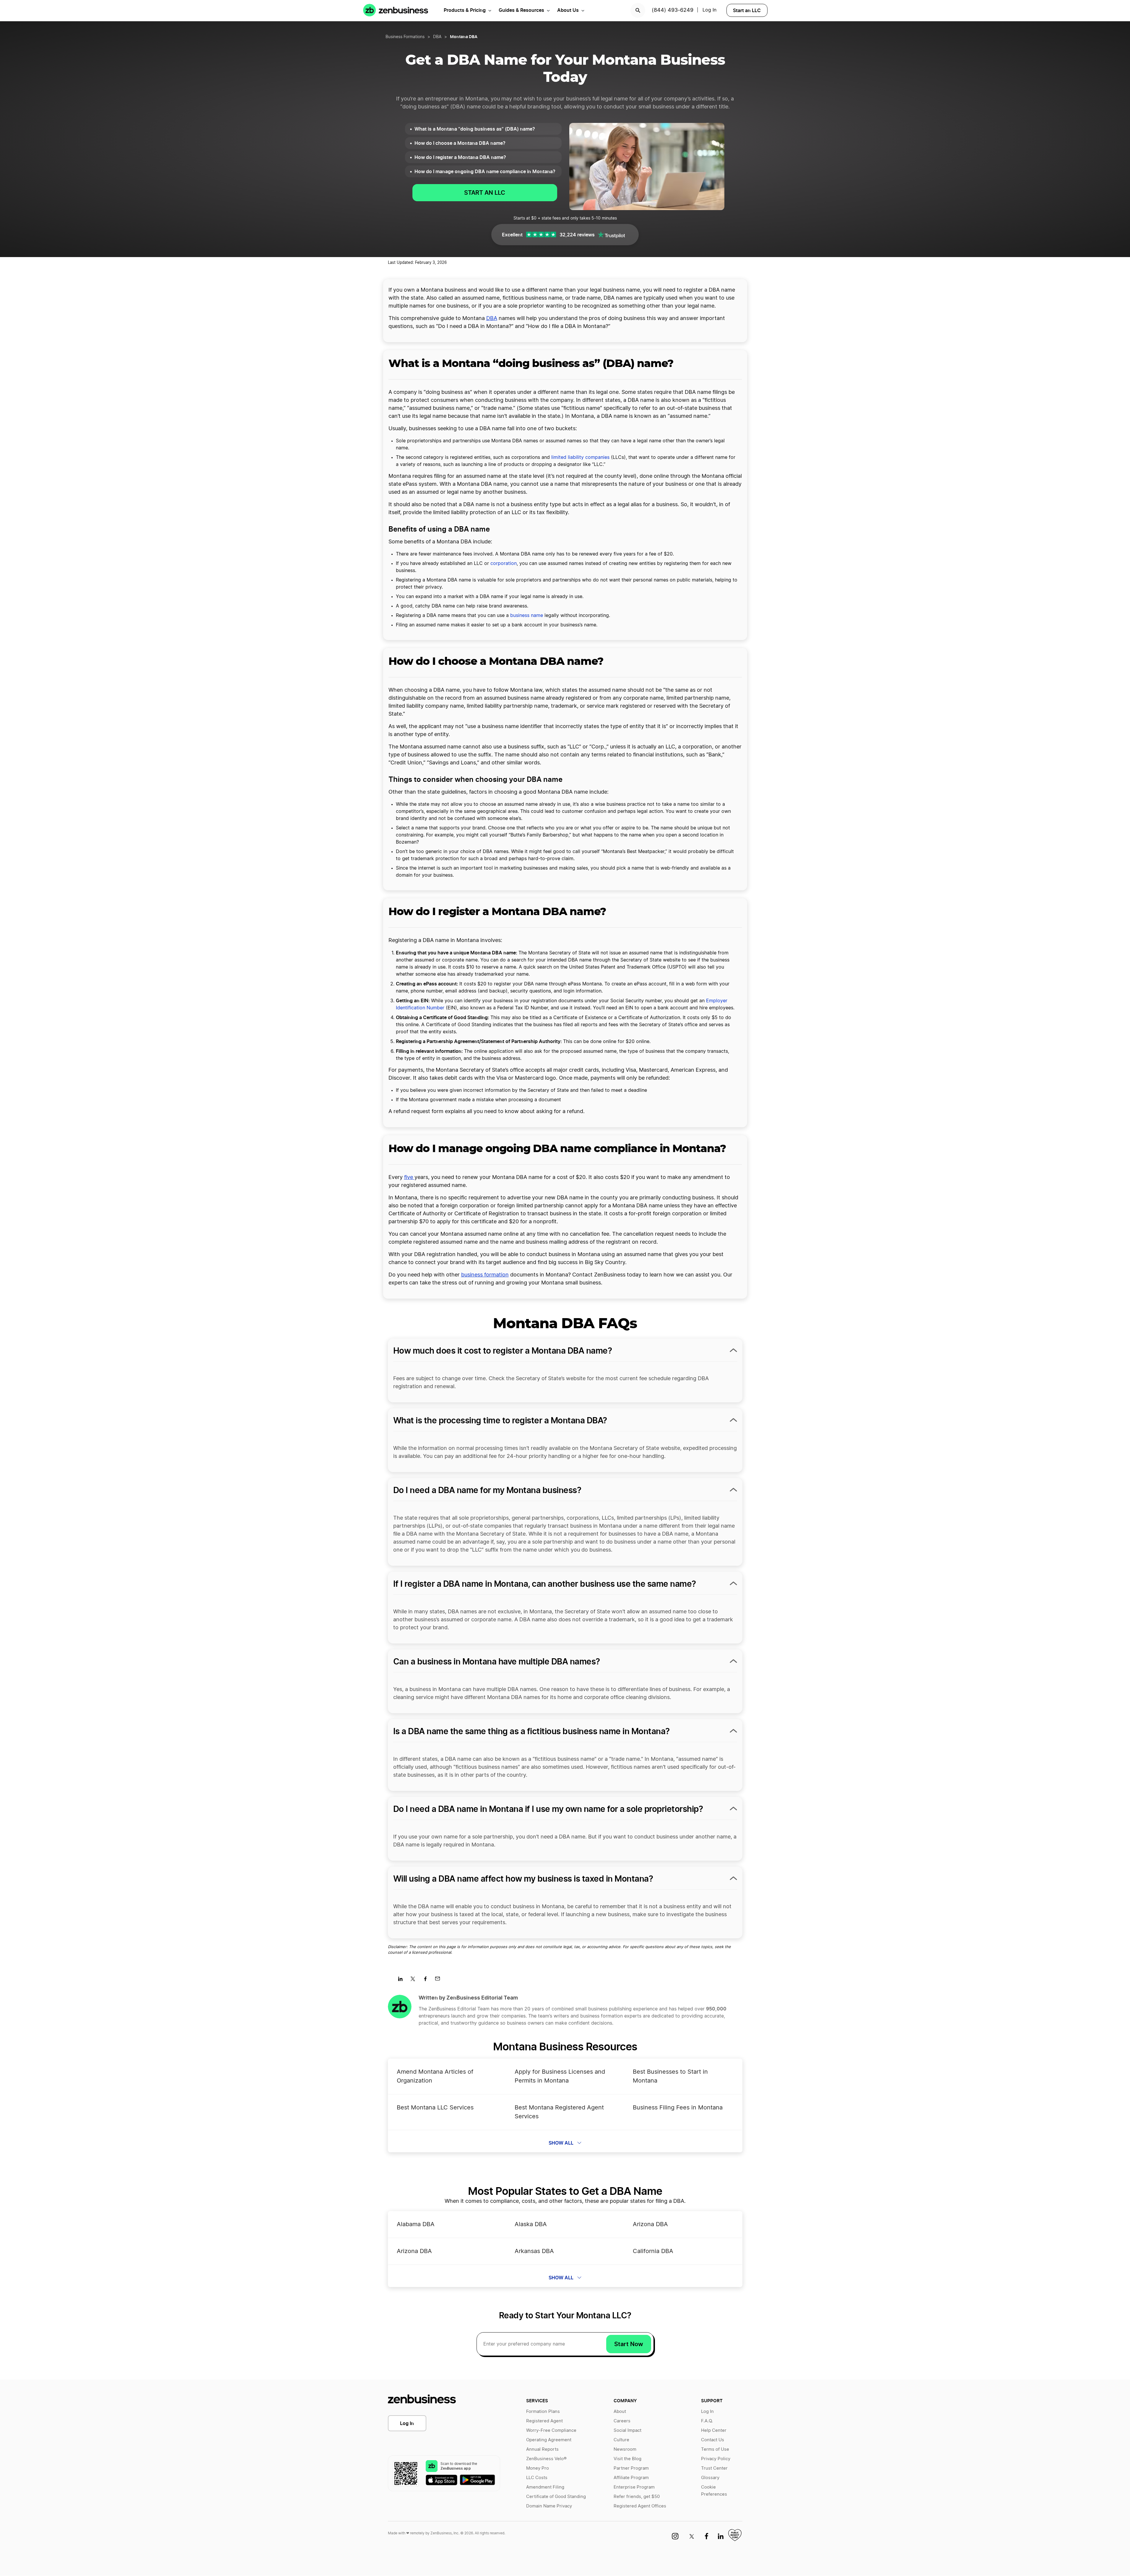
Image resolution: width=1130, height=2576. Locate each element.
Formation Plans (543, 2412)
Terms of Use (715, 2449)
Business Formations (405, 37)
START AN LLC (485, 193)
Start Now (629, 2344)
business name (527, 615)
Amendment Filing (545, 2487)
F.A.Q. (707, 2421)
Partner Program (631, 2468)
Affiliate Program (631, 2478)
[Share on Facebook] (427, 1981)
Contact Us (713, 2440)
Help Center (714, 2430)
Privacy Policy (716, 2459)
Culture (621, 2440)
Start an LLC (747, 10)
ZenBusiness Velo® (546, 2459)
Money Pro (538, 2468)
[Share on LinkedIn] (403, 1981)
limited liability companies (580, 457)
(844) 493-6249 (673, 10)
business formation (485, 1275)
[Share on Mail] (440, 1981)
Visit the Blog (627, 2459)
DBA (437, 37)
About (620, 2412)
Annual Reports (542, 2449)
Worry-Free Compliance (551, 2430)
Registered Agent (544, 2421)
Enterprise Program (634, 2487)
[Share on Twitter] (415, 1981)
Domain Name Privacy (549, 2506)
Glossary (710, 2478)
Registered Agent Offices (640, 2506)
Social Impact (627, 2430)
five (409, 1177)
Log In (709, 10)
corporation (504, 563)
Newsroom (625, 2449)
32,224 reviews (577, 235)
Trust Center (714, 2468)
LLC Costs (537, 2478)
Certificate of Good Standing (556, 2497)
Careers (622, 2421)
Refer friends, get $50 (637, 2497)
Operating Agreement (549, 2440)
